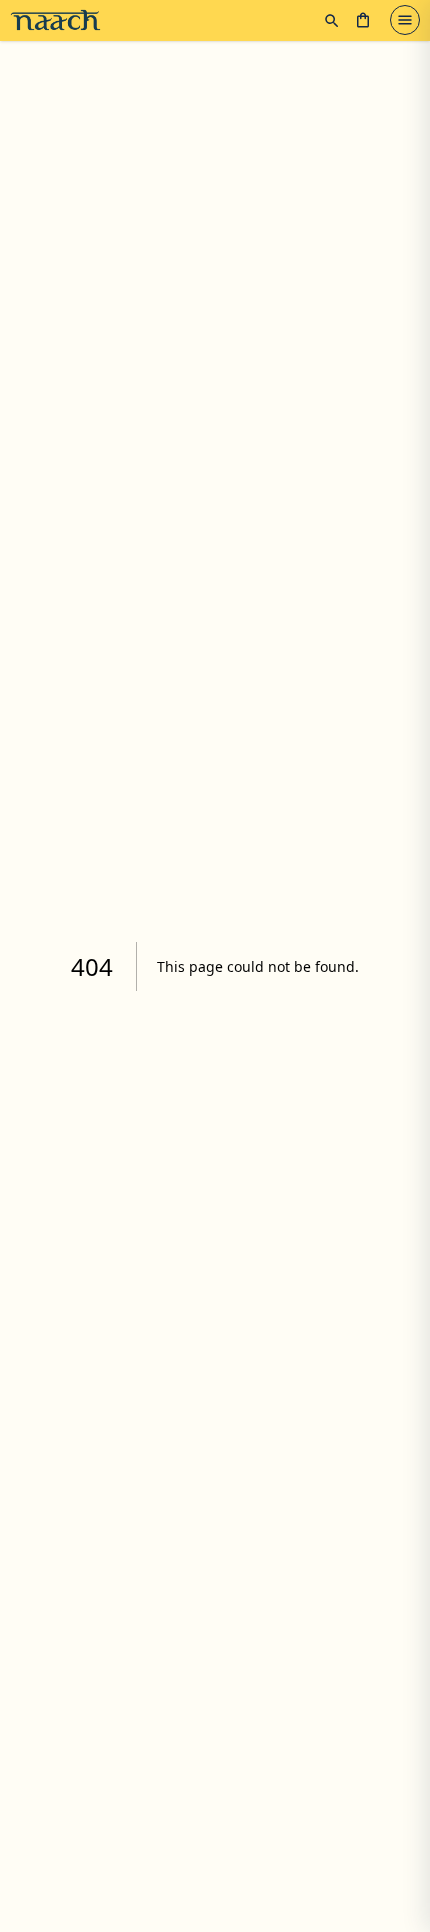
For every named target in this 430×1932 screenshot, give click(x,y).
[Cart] (363, 20)
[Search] (332, 21)
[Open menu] (405, 20)
